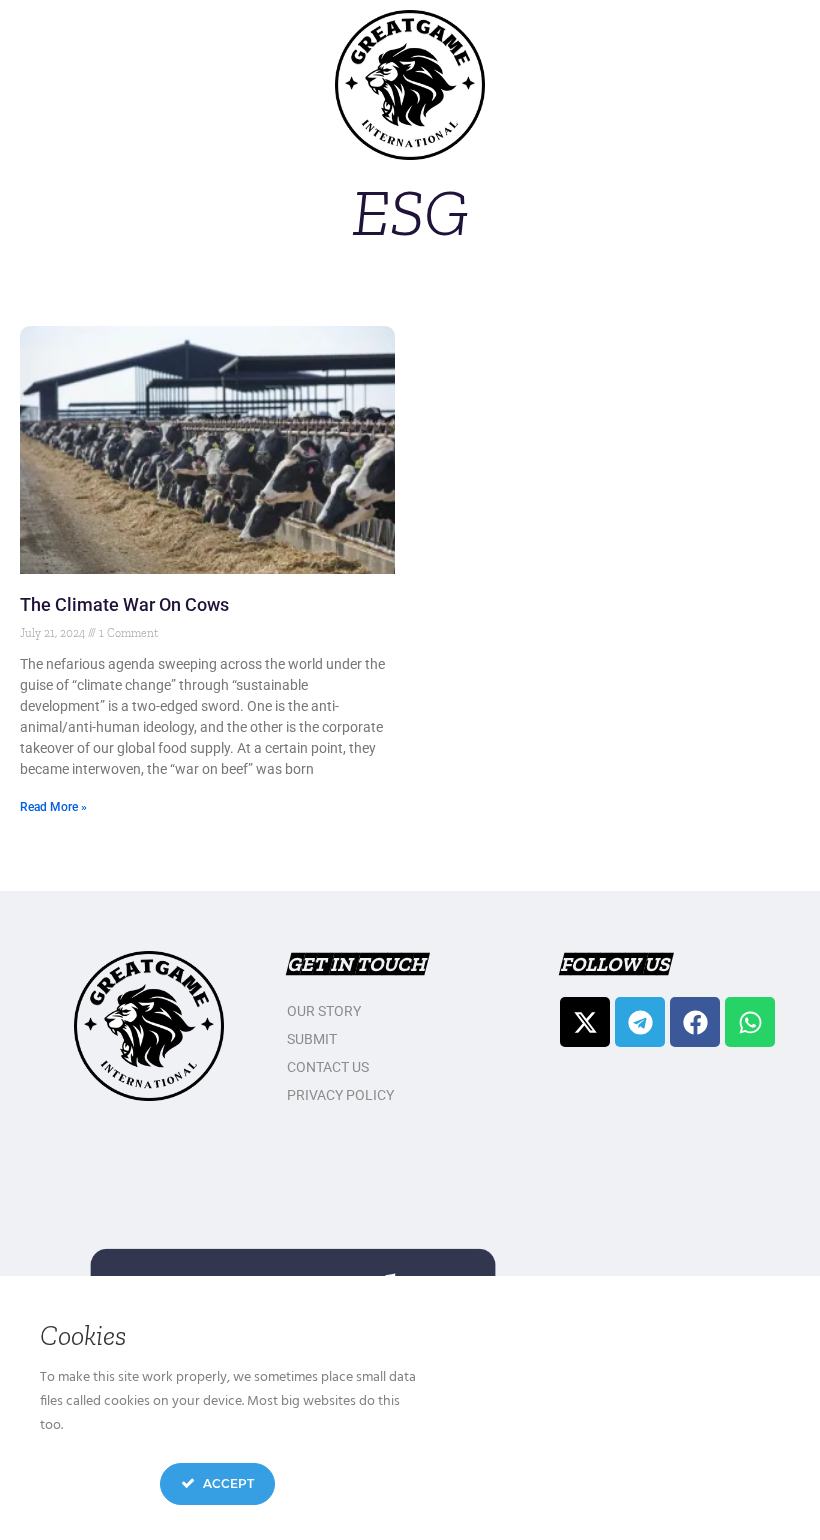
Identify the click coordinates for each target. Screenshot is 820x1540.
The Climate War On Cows (124, 604)
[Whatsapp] (750, 1022)
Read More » (53, 807)
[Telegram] (640, 1022)
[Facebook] (695, 1022)
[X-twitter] (585, 1022)
